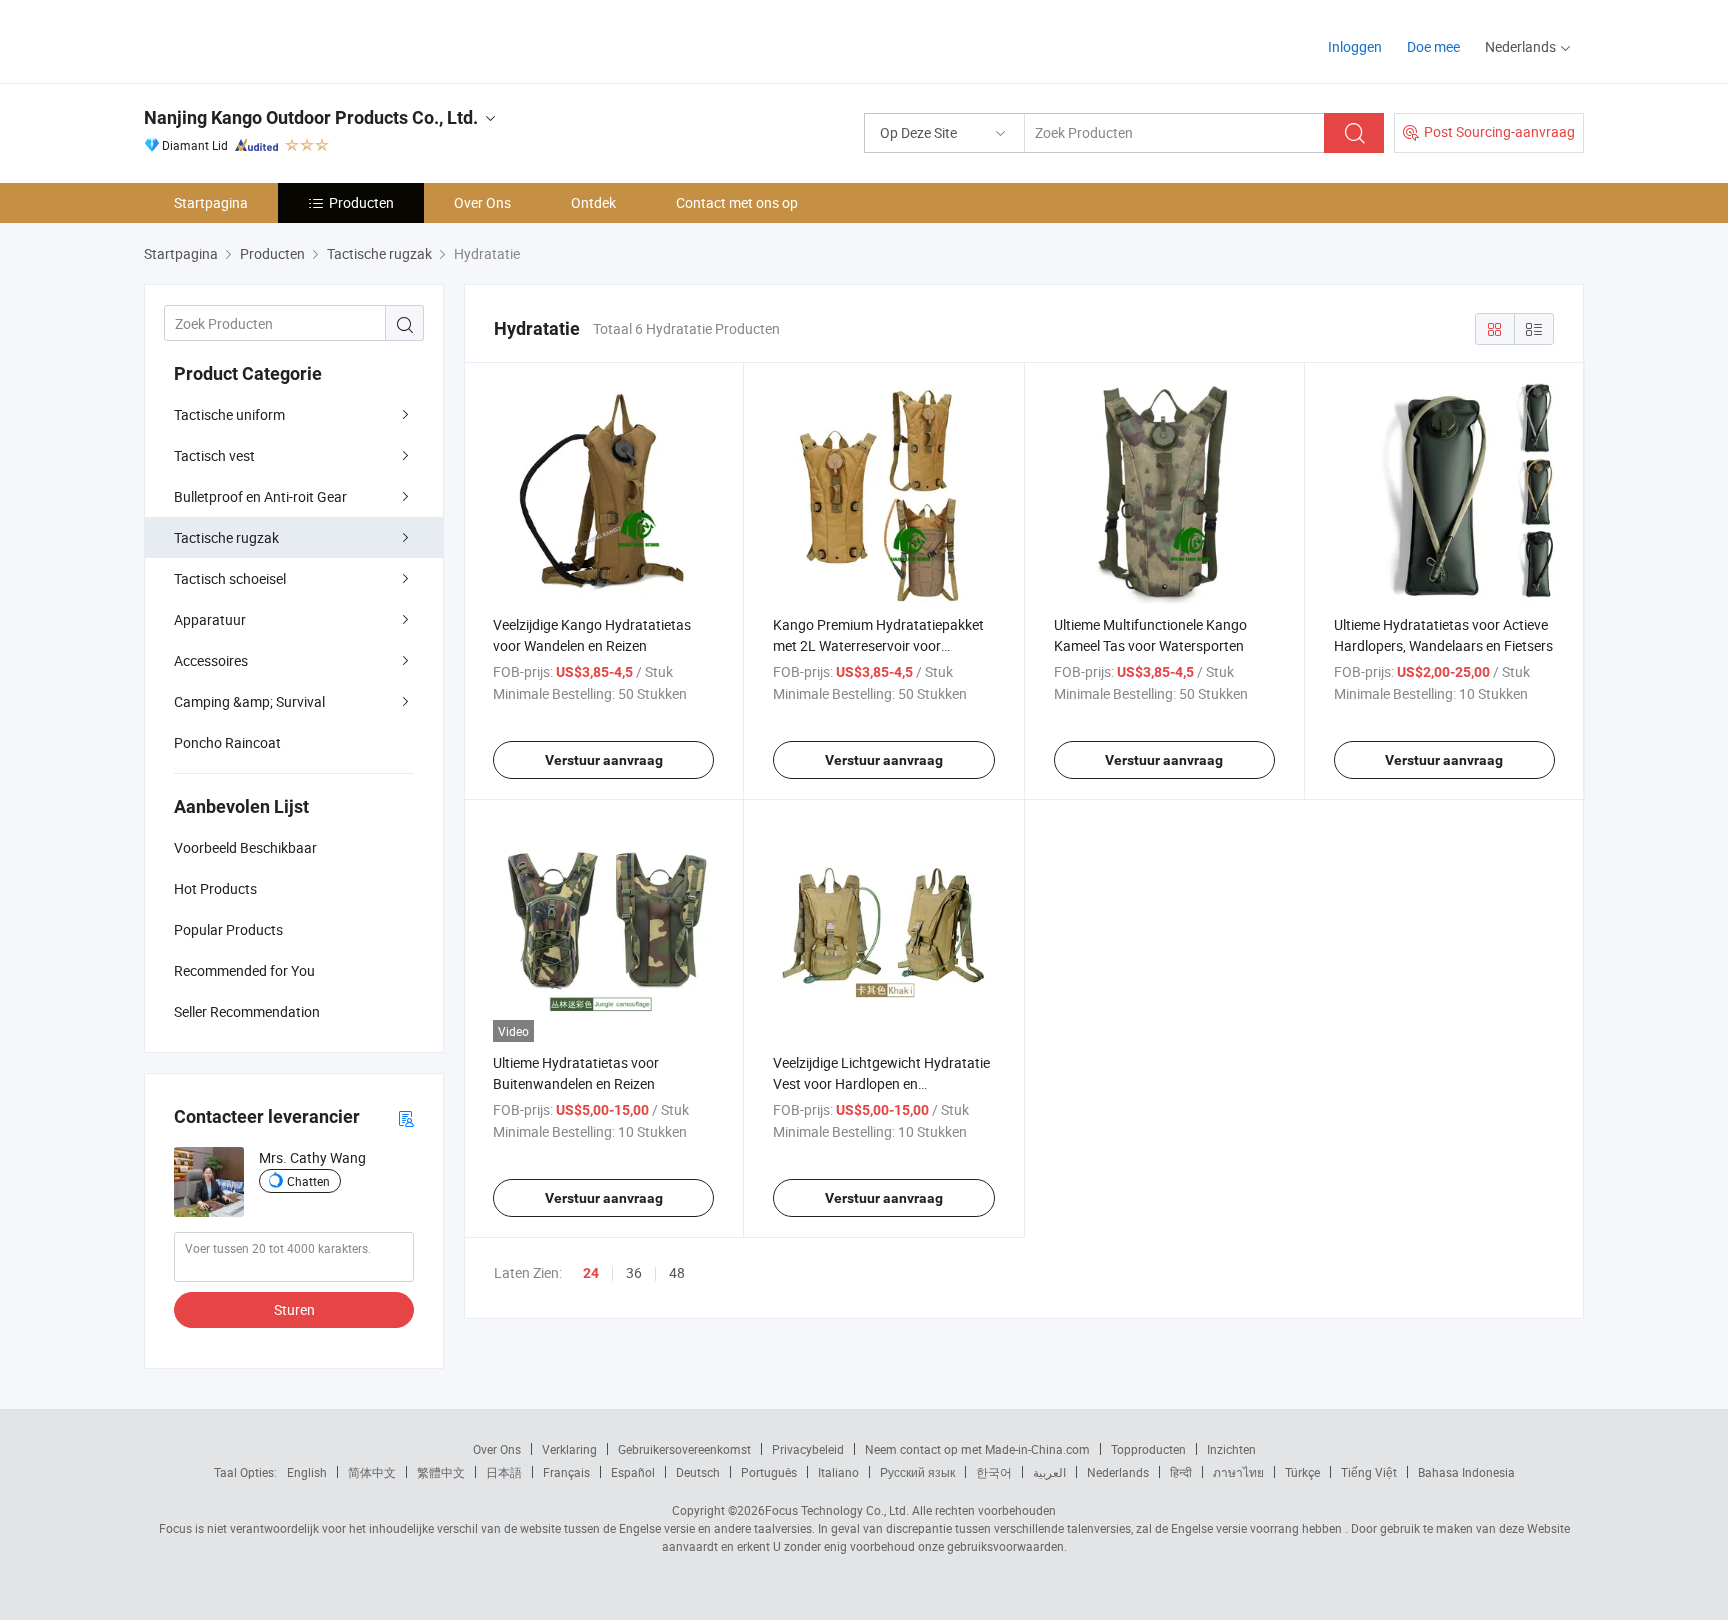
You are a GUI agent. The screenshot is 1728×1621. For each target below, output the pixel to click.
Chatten (308, 1181)
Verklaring (569, 1449)
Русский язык (917, 1472)
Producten (361, 202)
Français (566, 1472)
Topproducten (1148, 1449)
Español (633, 1472)
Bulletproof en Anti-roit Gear (260, 496)
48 (677, 1272)
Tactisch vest (214, 455)
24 (591, 1273)
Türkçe (1302, 1472)
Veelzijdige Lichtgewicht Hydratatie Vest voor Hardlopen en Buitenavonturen (881, 1083)
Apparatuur (210, 619)
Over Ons (482, 202)
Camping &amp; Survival (249, 701)
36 (634, 1272)
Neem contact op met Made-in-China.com (977, 1449)
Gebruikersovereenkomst (684, 1449)
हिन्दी (1181, 1472)
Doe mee (1433, 46)
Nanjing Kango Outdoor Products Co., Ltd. (311, 117)
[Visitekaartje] (406, 1117)
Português (769, 1472)
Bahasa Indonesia (1466, 1472)
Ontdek (593, 202)
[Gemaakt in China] (272, 39)
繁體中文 (441, 1472)
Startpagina (211, 202)
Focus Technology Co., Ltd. (837, 1510)
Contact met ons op (737, 202)
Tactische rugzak (226, 537)
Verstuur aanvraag (604, 760)
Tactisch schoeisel (230, 578)
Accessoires (211, 660)
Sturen (294, 1309)
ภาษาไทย (1238, 1472)
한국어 (994, 1472)
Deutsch (698, 1472)
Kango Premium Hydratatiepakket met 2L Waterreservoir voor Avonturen (878, 645)
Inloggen (1355, 46)
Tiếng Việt (1369, 1472)
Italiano (838, 1472)
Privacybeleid (808, 1449)
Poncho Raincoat (227, 742)
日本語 (504, 1472)
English (307, 1472)
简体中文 (372, 1472)
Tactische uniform (229, 414)
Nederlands (1118, 1472)
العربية (1049, 1472)
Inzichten (1231, 1449)
